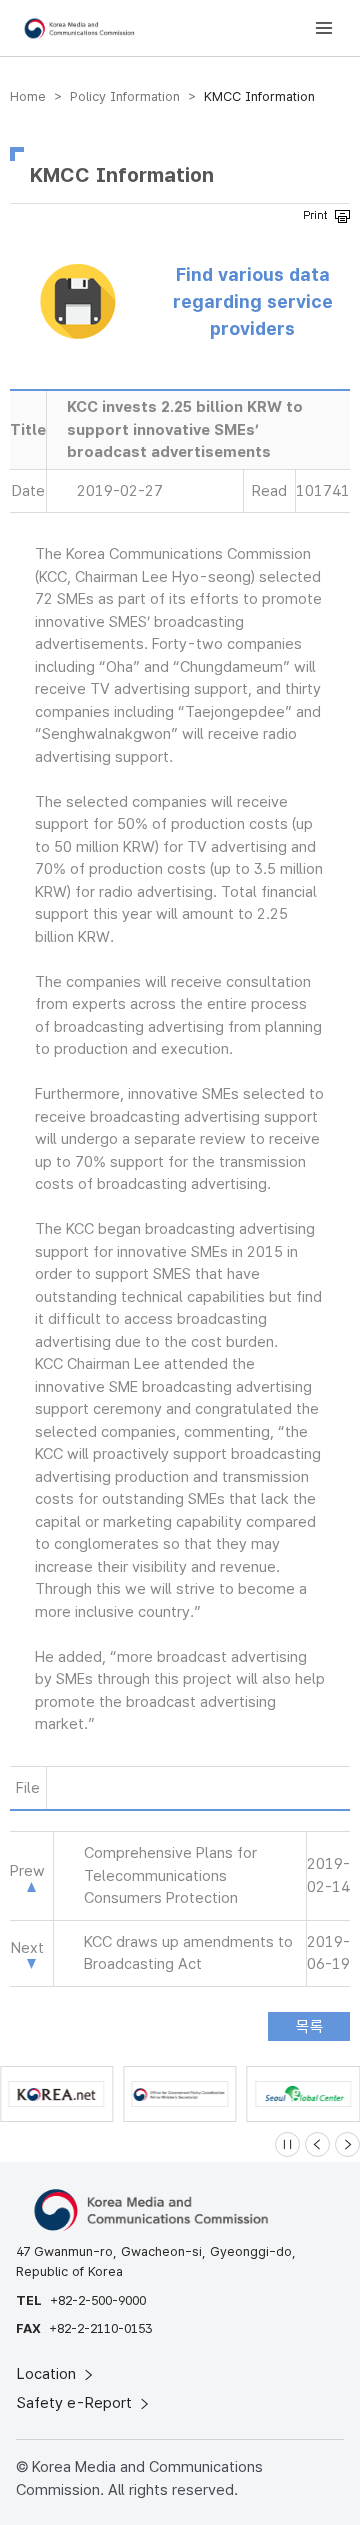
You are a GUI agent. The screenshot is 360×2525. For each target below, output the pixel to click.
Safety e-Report (76, 2403)
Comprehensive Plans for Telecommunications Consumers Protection (170, 1875)
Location (48, 2374)
